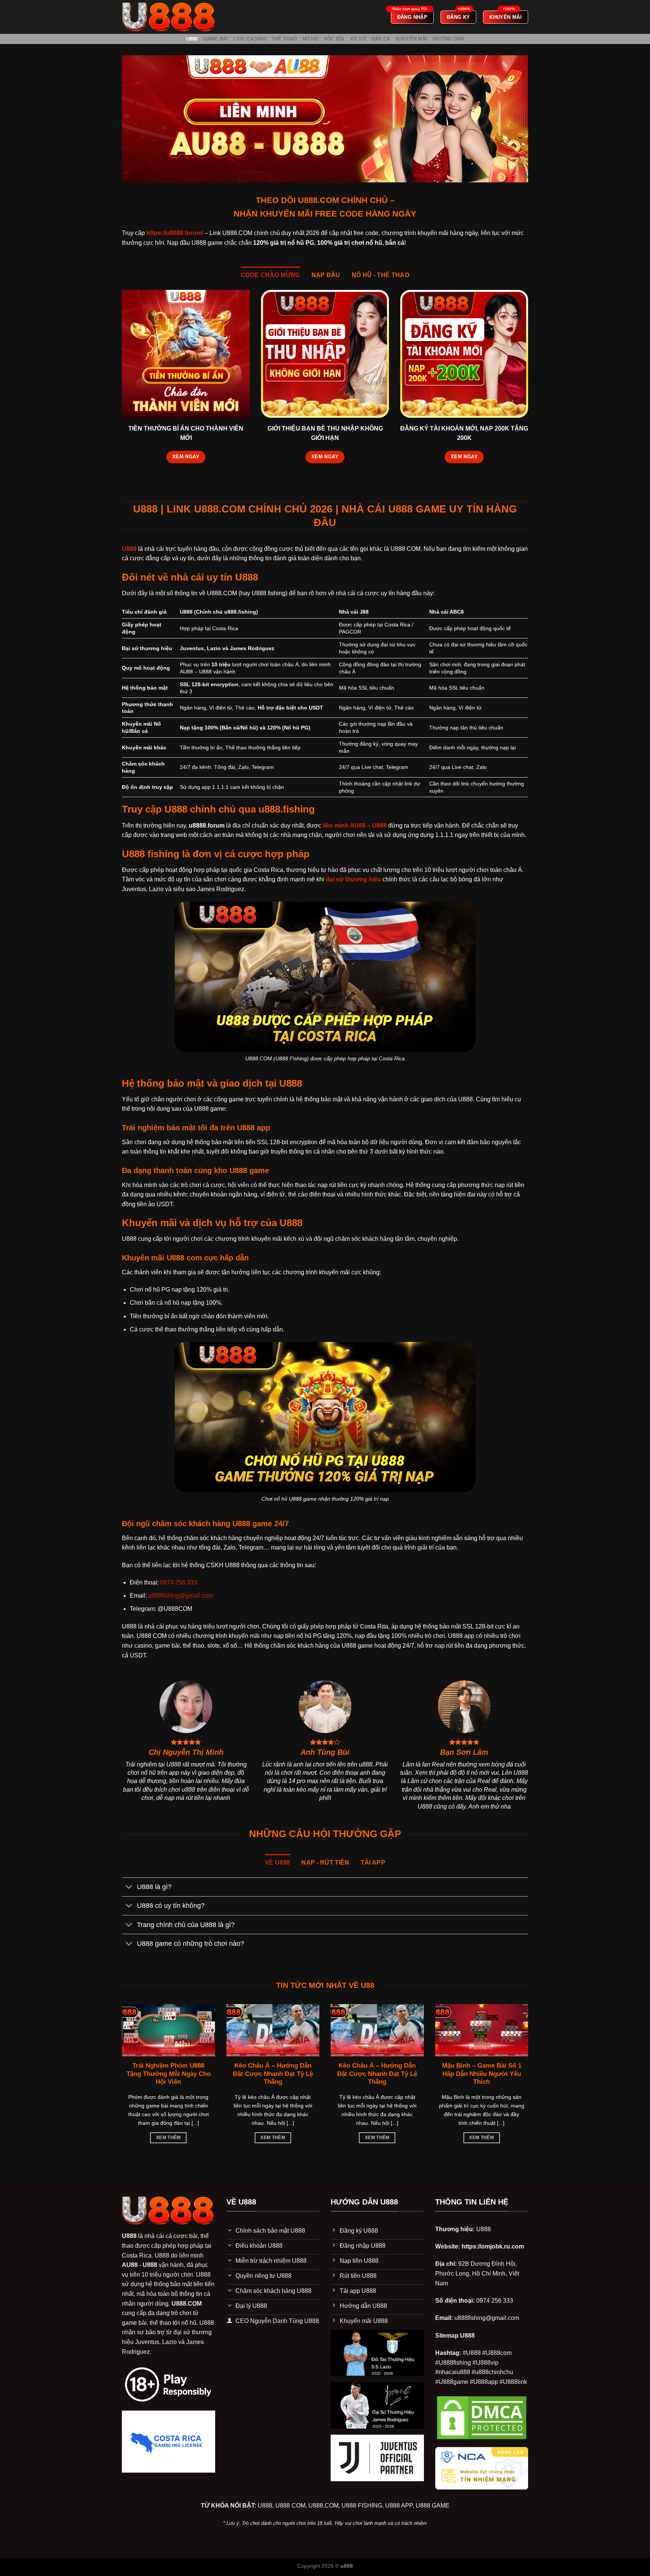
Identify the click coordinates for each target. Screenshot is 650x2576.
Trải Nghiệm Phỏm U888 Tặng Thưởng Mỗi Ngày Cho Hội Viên (169, 2074)
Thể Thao (284, 39)
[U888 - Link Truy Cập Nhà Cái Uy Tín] (169, 17)
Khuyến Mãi (412, 39)
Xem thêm (169, 2138)
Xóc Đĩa (334, 39)
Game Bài (216, 39)
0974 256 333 (179, 1582)
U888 (192, 39)
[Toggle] (129, 1888)
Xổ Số (358, 39)
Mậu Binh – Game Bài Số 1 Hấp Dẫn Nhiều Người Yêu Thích (482, 2074)
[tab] (270, 275)
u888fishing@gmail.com (181, 1596)
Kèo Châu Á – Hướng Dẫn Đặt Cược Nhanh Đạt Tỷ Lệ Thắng (273, 2074)
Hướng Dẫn (448, 39)
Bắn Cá (381, 39)
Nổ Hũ (310, 39)
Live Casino (250, 39)
